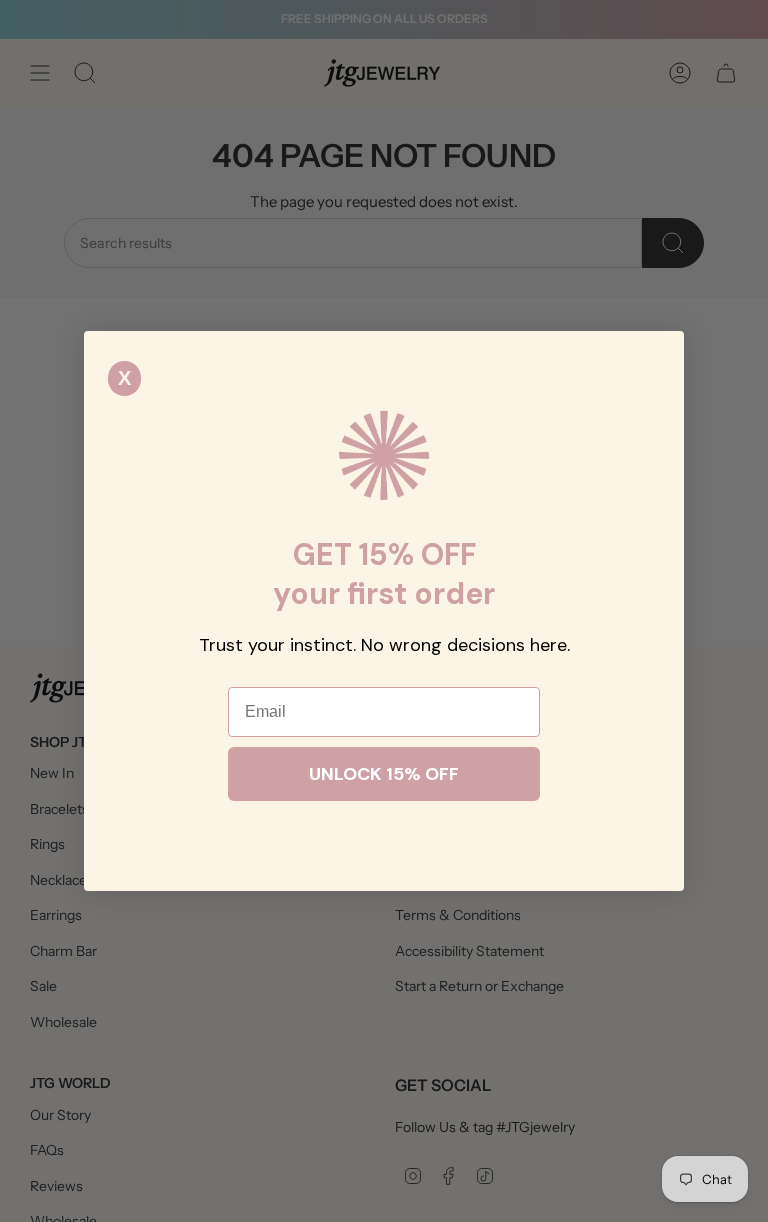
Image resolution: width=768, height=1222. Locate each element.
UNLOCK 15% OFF (384, 774)
